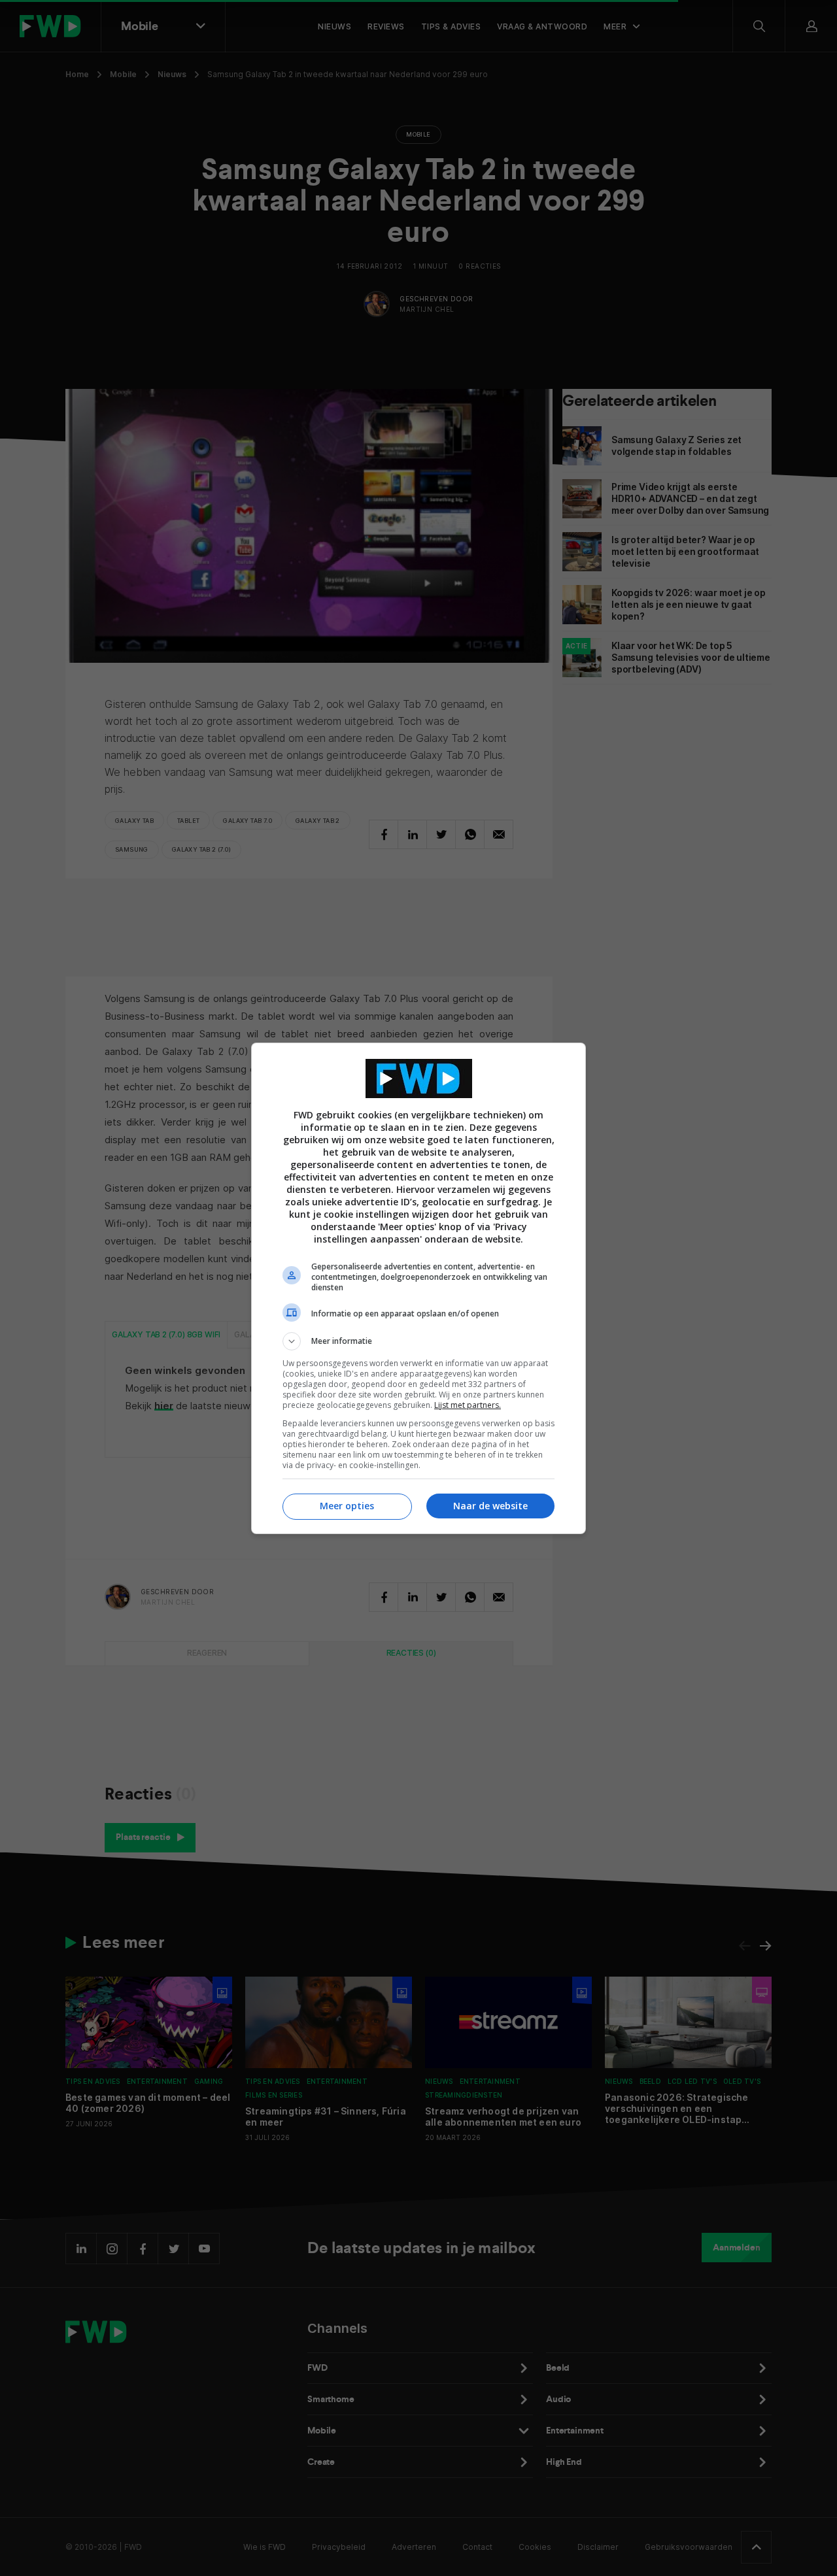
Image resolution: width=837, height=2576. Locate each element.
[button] (418, 1341)
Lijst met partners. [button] (468, 1405)
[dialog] (418, 1288)
